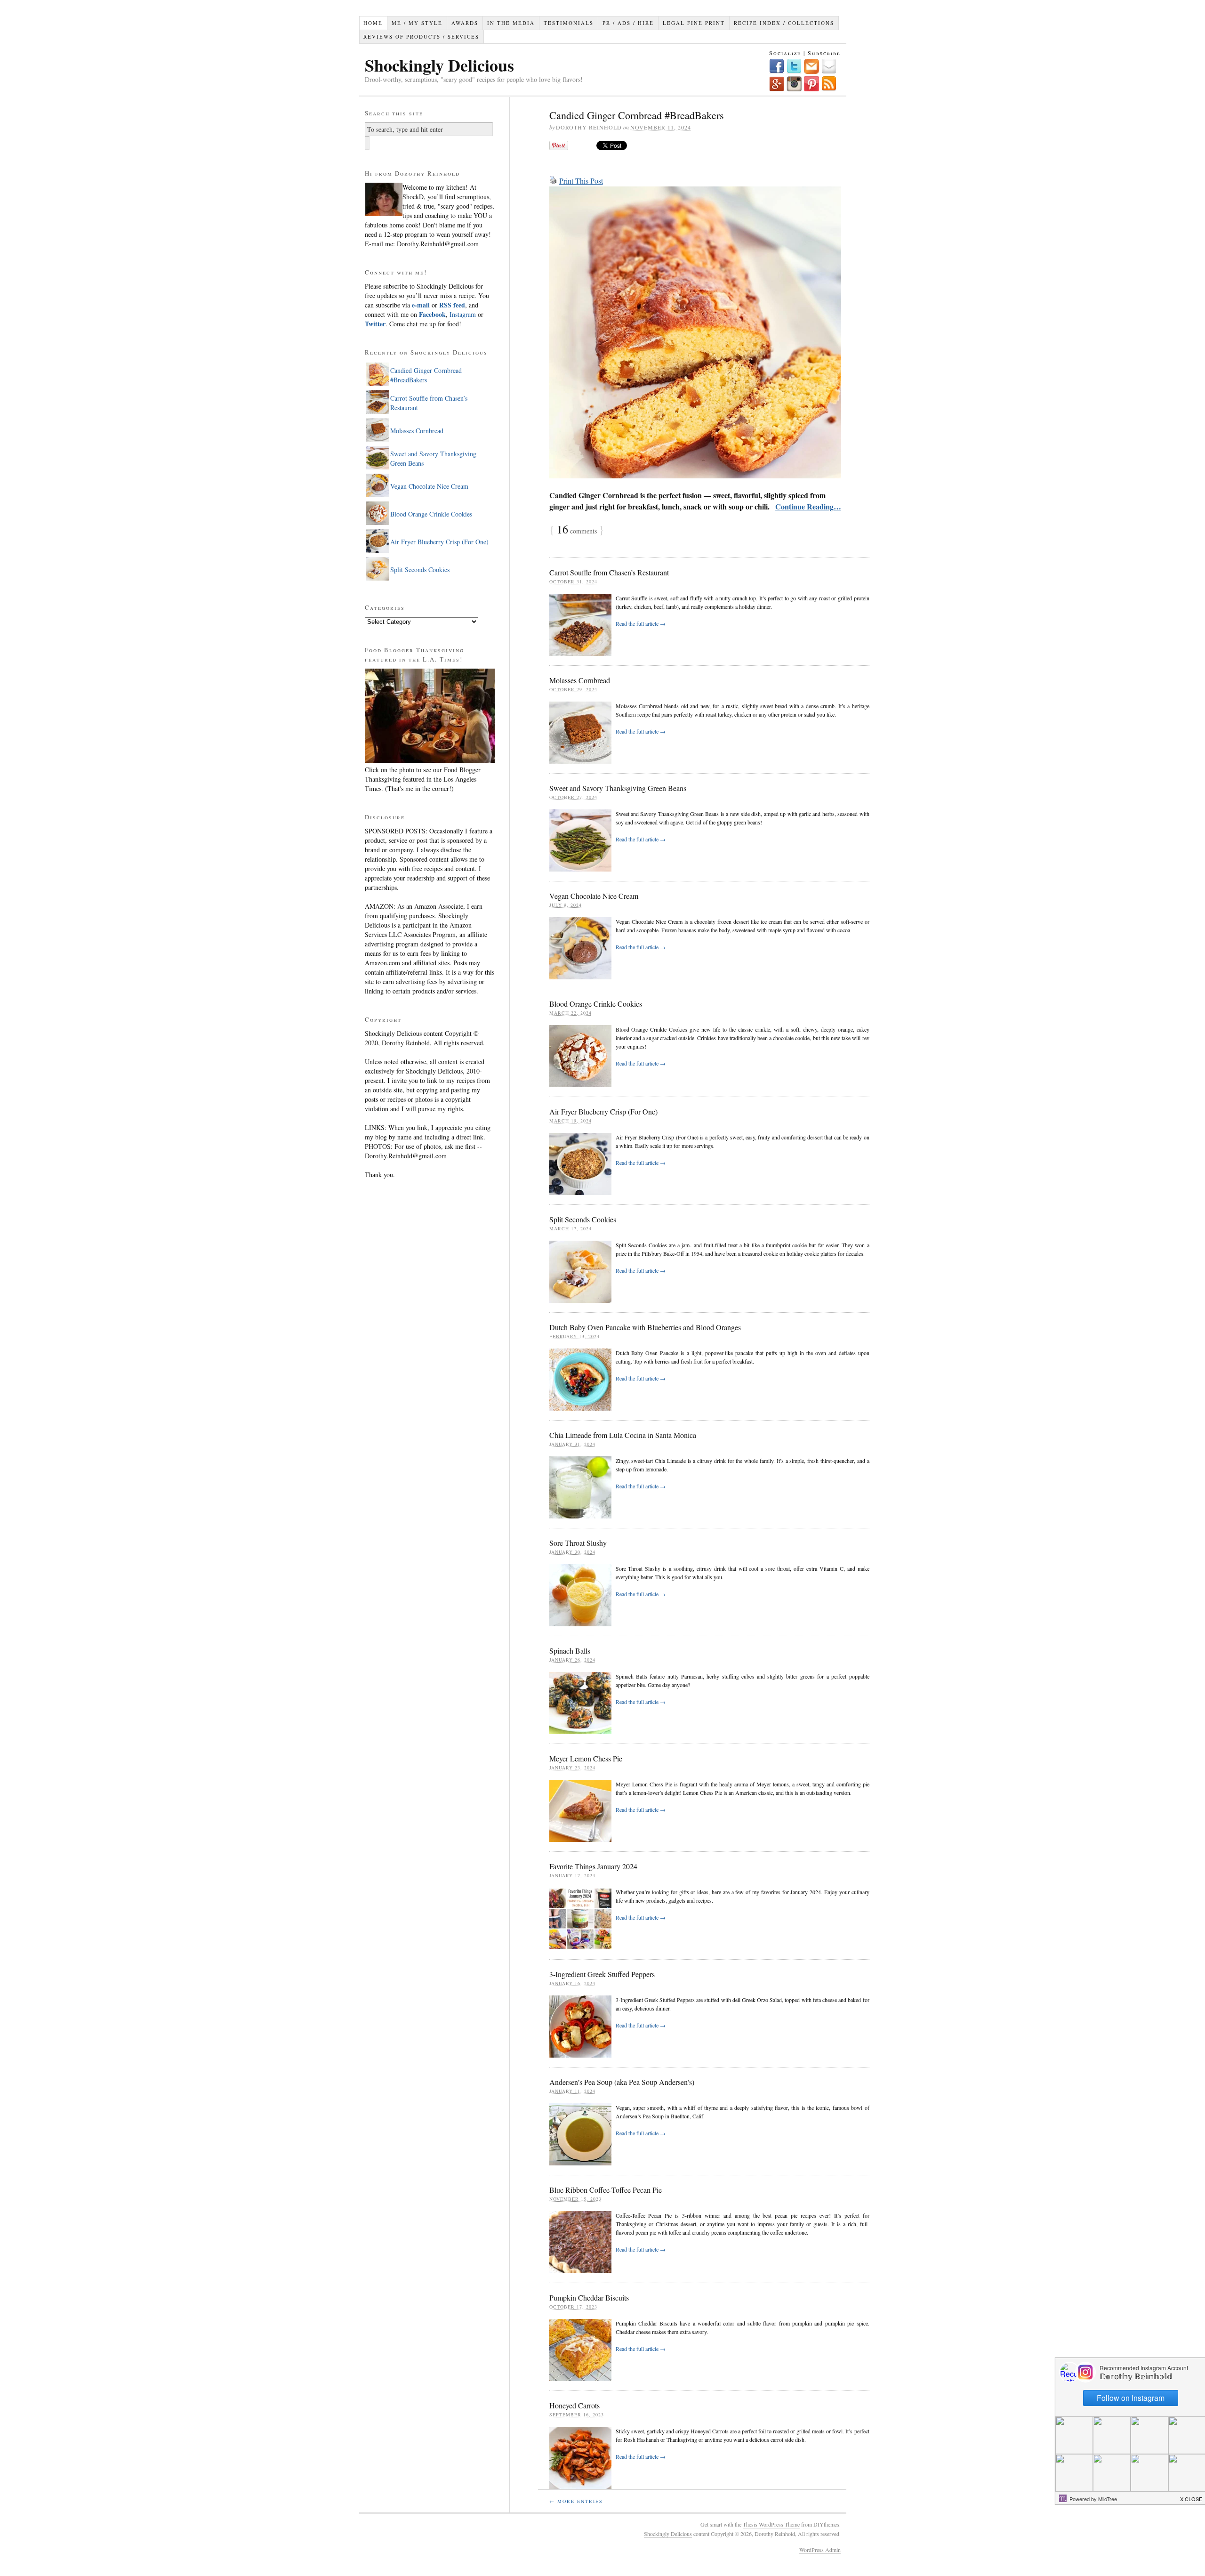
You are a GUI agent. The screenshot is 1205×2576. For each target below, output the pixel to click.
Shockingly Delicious (439, 65)
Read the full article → (641, 623)
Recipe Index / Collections (784, 23)
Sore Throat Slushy (578, 1543)
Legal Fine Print (694, 23)
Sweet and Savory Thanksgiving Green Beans (618, 788)
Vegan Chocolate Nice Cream (594, 896)
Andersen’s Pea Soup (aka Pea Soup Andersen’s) (622, 2082)
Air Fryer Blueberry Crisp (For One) (603, 1111)
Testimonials (569, 23)
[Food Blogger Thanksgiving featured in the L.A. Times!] (430, 760)
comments (577, 531)
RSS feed (452, 305)
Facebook (432, 314)
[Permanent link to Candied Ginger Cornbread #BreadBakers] (695, 332)
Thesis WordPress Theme (771, 2524)
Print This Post (581, 181)
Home (373, 23)
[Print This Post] (553, 181)
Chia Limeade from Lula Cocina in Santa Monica (623, 1435)
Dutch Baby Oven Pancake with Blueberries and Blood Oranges (645, 1327)
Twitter (375, 324)
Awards (465, 23)
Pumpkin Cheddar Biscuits (589, 2297)
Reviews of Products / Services (421, 36)
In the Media (511, 23)
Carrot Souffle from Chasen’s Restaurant (609, 572)
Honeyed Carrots (574, 2405)
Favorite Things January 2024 (593, 1866)
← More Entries (576, 2501)
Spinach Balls (570, 1651)
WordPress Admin (820, 2550)
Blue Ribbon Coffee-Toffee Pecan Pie (606, 2190)
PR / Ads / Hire (628, 23)
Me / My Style (417, 23)
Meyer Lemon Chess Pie (586, 1758)
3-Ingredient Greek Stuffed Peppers (602, 1974)
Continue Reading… (808, 506)
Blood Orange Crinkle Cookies (596, 1004)
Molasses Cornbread (580, 680)
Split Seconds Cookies (583, 1219)
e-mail (421, 305)
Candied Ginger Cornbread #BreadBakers (637, 115)
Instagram (462, 314)
